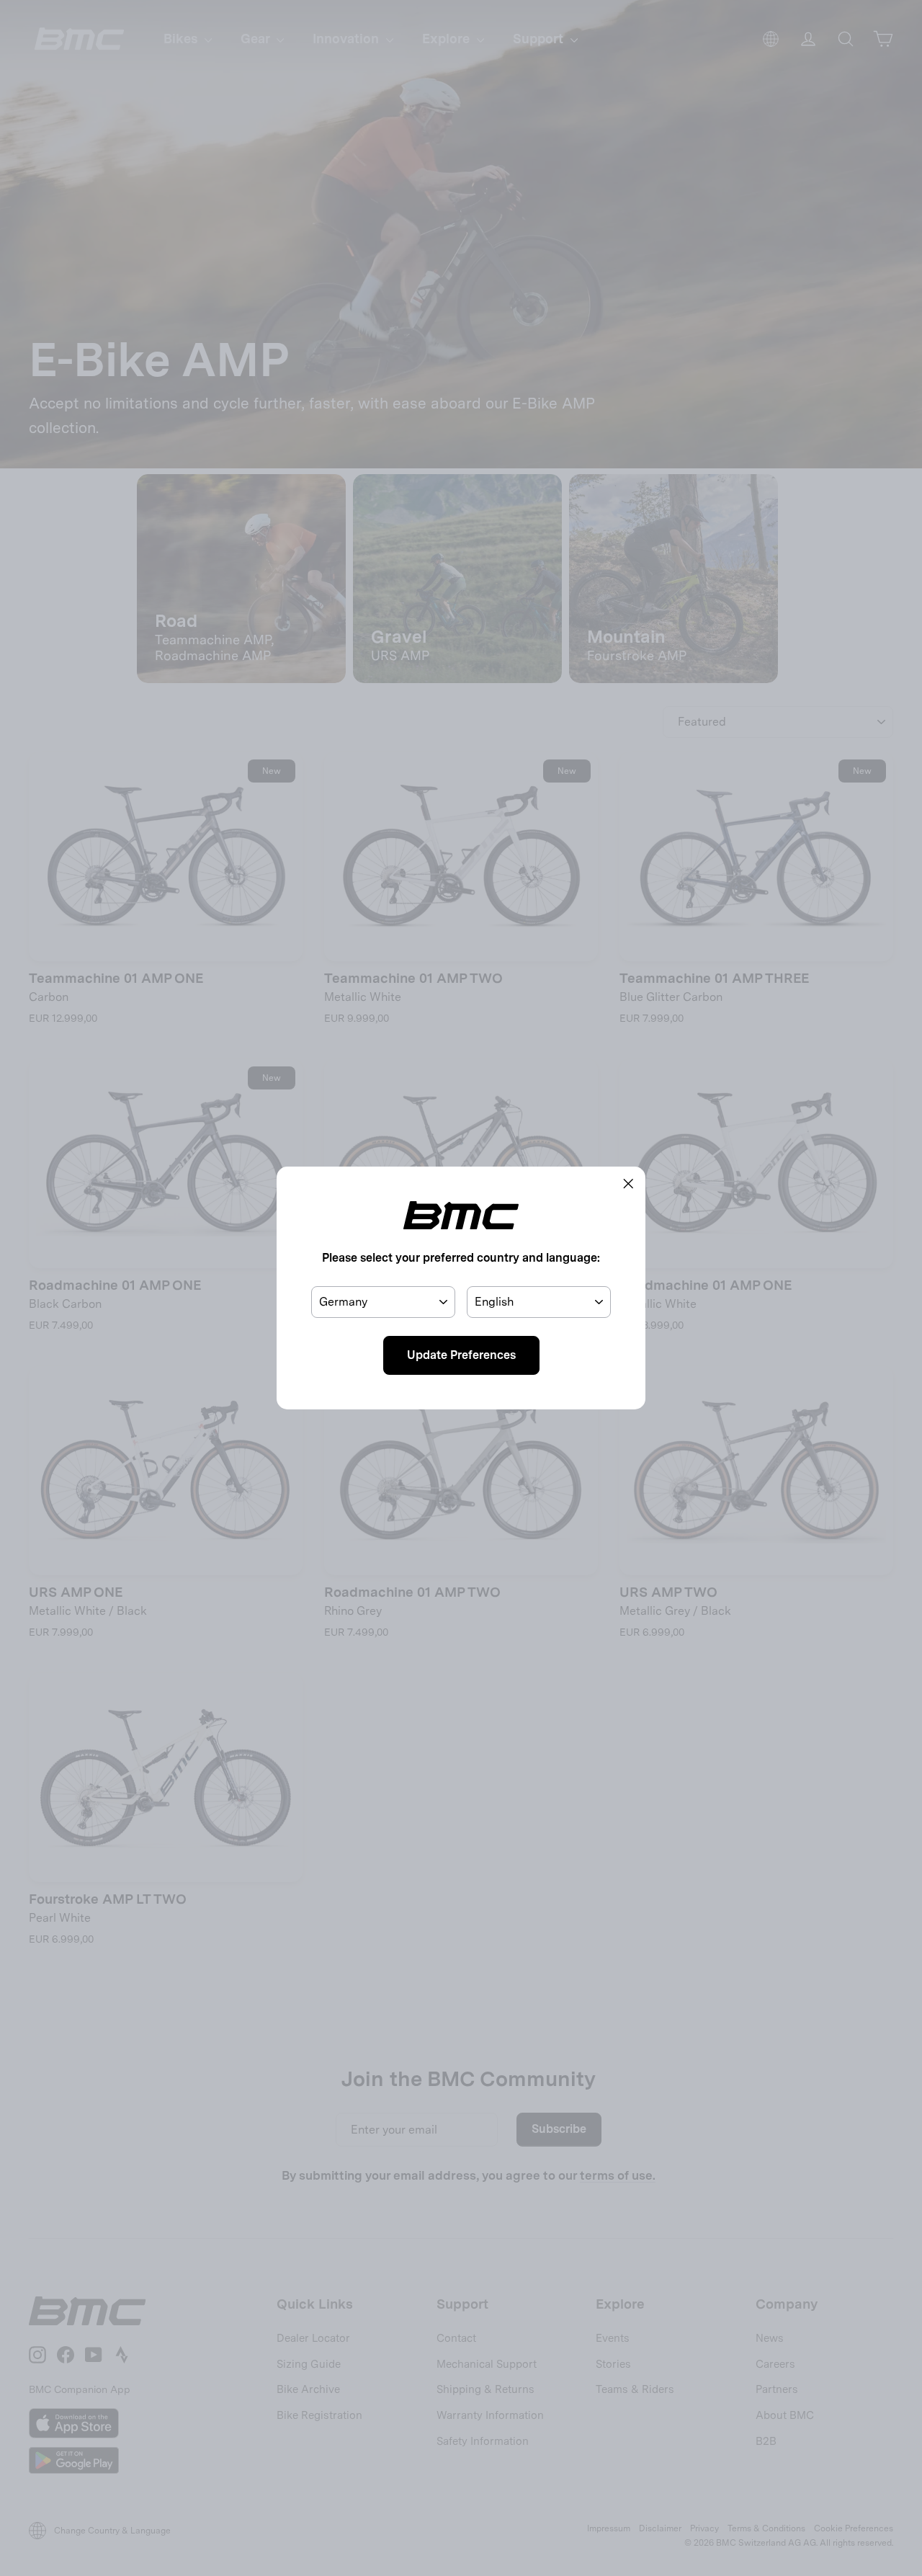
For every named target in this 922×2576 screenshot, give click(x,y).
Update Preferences (461, 1355)
